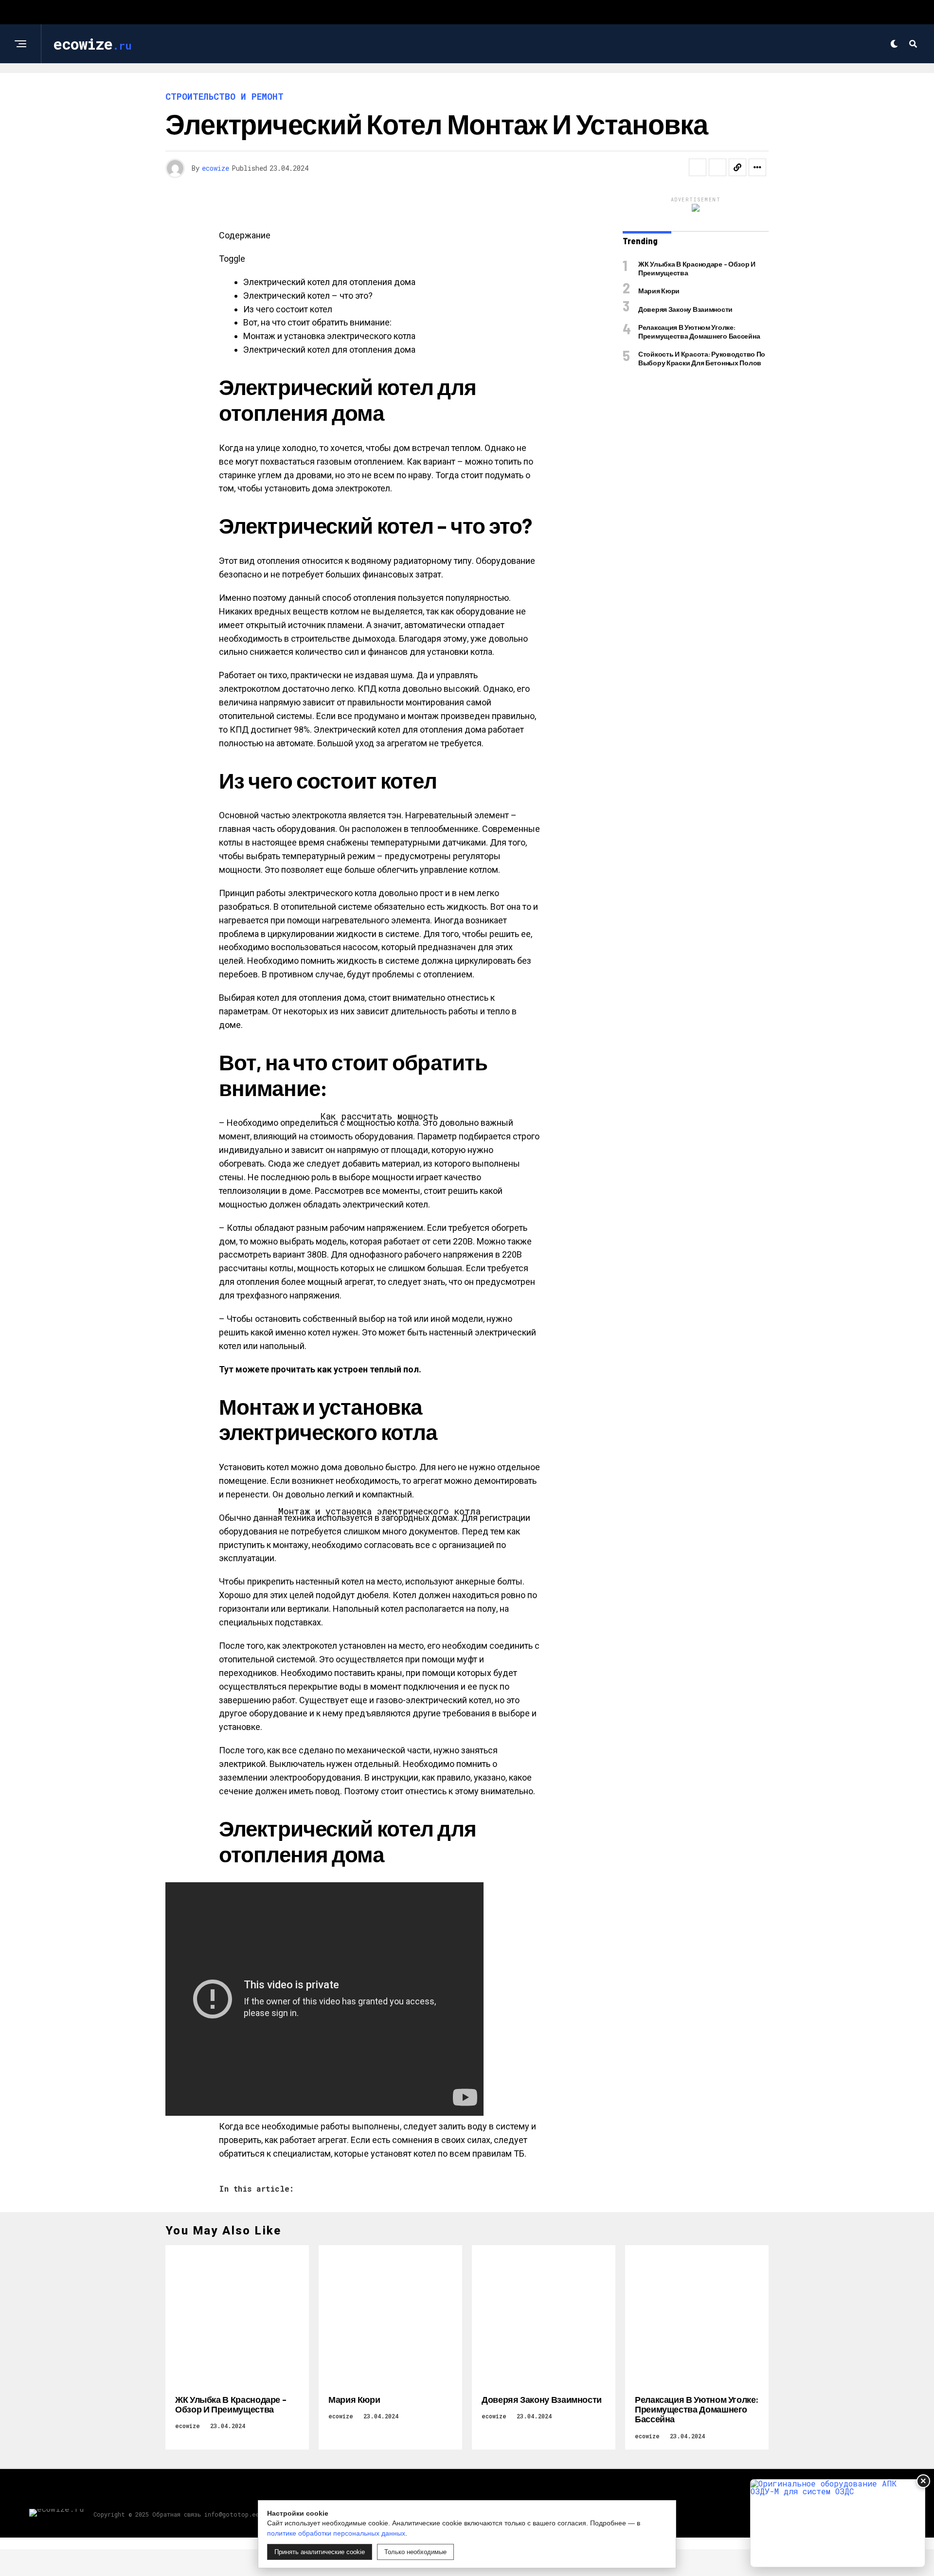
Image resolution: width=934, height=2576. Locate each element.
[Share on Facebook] (698, 167)
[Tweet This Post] (718, 167)
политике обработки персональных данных (336, 2533)
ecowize (216, 168)
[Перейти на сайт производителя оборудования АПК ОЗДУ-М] (838, 2523)
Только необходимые (415, 2552)
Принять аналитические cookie (320, 2552)
